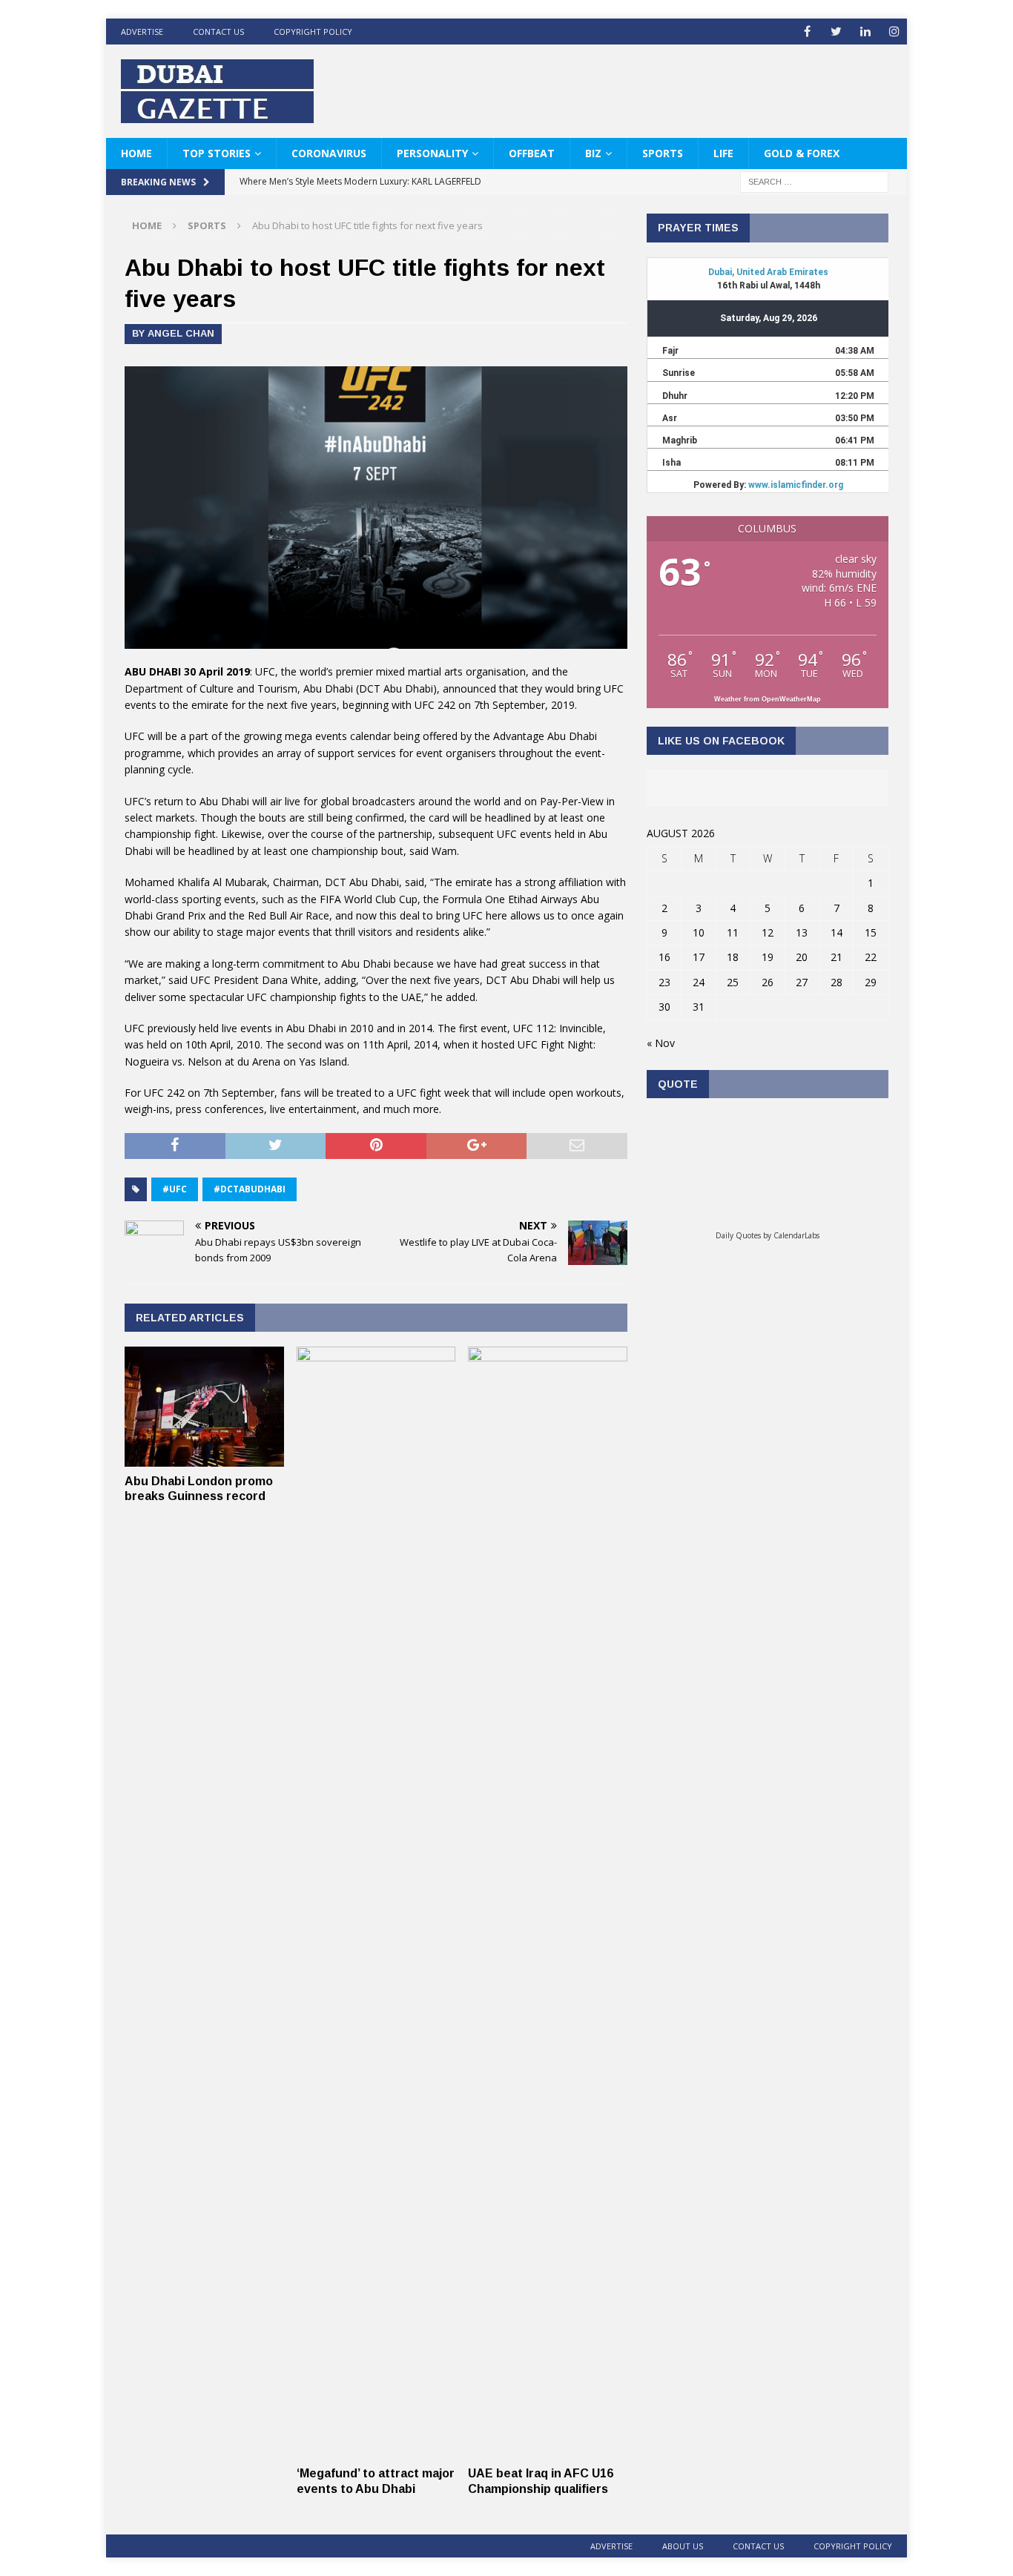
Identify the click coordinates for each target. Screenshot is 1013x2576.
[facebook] (807, 32)
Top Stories (217, 153)
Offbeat (532, 153)
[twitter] (836, 32)
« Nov (661, 1043)
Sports (663, 153)
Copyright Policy (313, 32)
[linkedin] (865, 32)
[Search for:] (814, 181)
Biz (593, 153)
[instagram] (894, 32)
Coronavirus (329, 153)
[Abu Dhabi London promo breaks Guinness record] (204, 1457)
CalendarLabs (796, 1235)
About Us (683, 2546)
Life (723, 153)
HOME (136, 153)
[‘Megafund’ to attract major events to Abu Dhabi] (376, 2450)
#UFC (175, 1189)
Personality (432, 153)
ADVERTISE (142, 32)
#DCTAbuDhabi (250, 1189)
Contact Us (218, 32)
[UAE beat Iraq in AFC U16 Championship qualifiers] (548, 2450)
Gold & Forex (802, 153)
